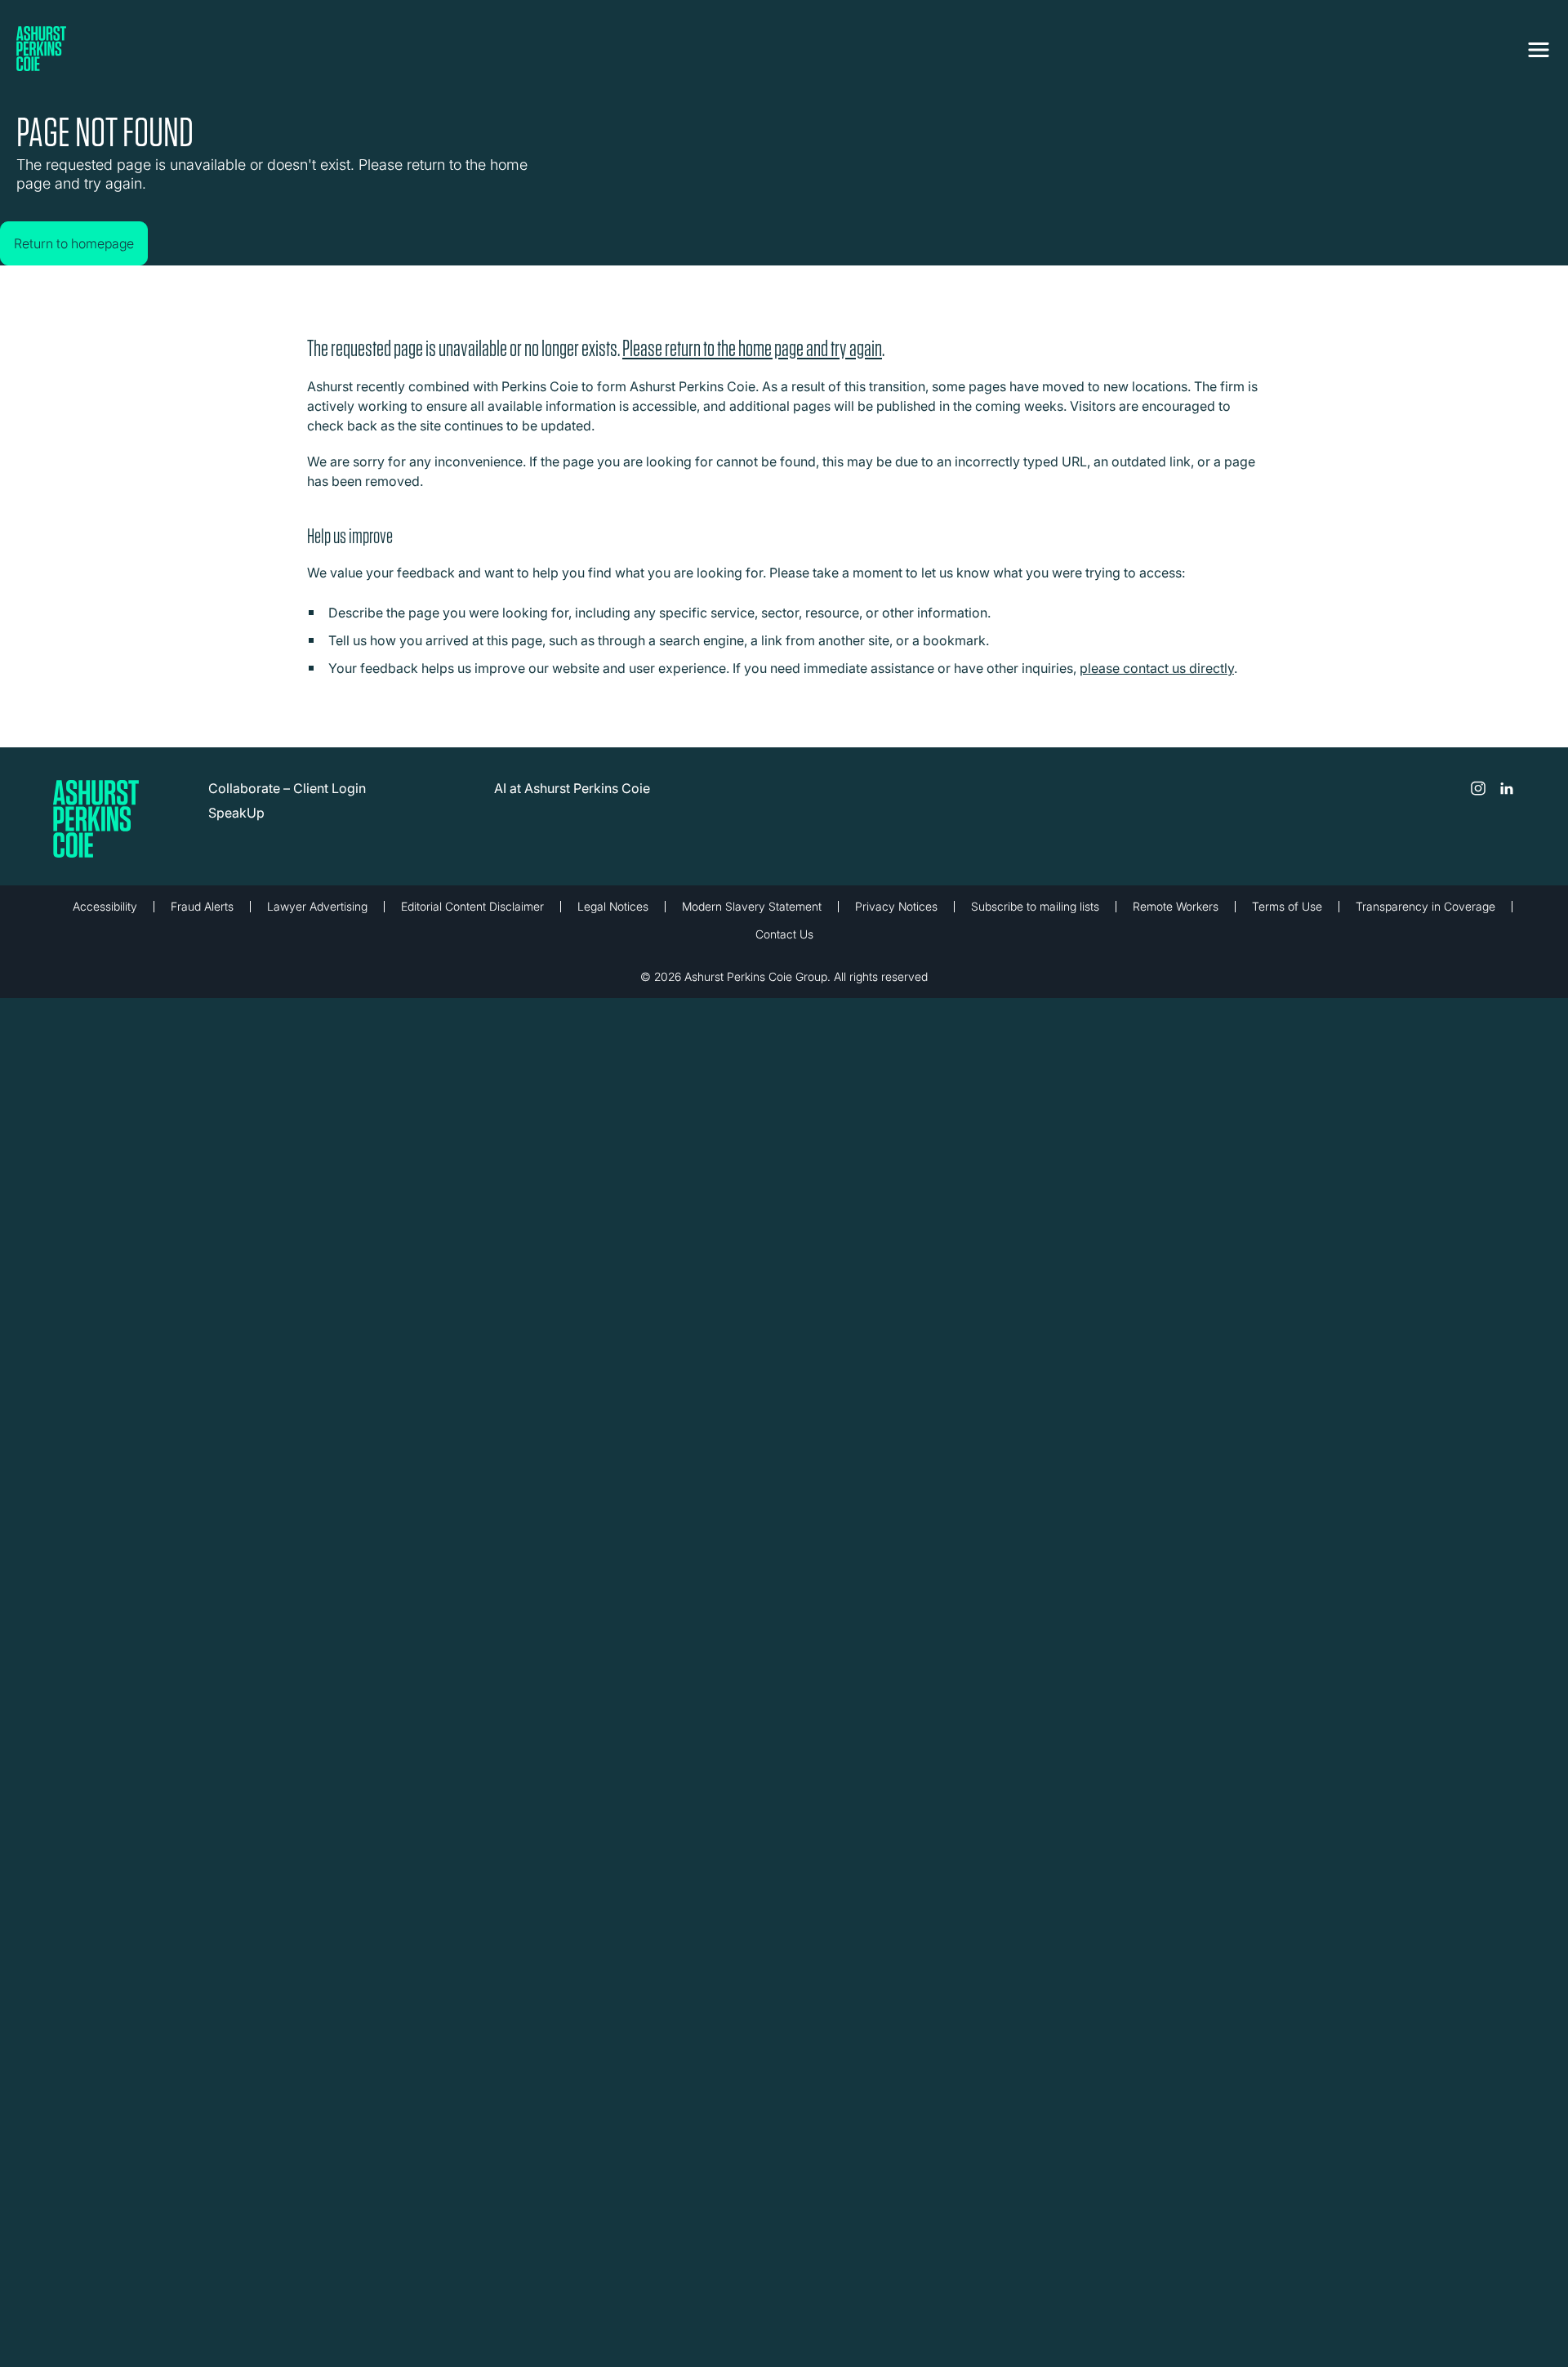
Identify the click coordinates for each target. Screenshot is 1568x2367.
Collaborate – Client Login (287, 800)
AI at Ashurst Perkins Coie (572, 800)
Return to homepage (90, 227)
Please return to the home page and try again (752, 361)
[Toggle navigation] (1539, 47)
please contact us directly (1157, 680)
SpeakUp (236, 825)
